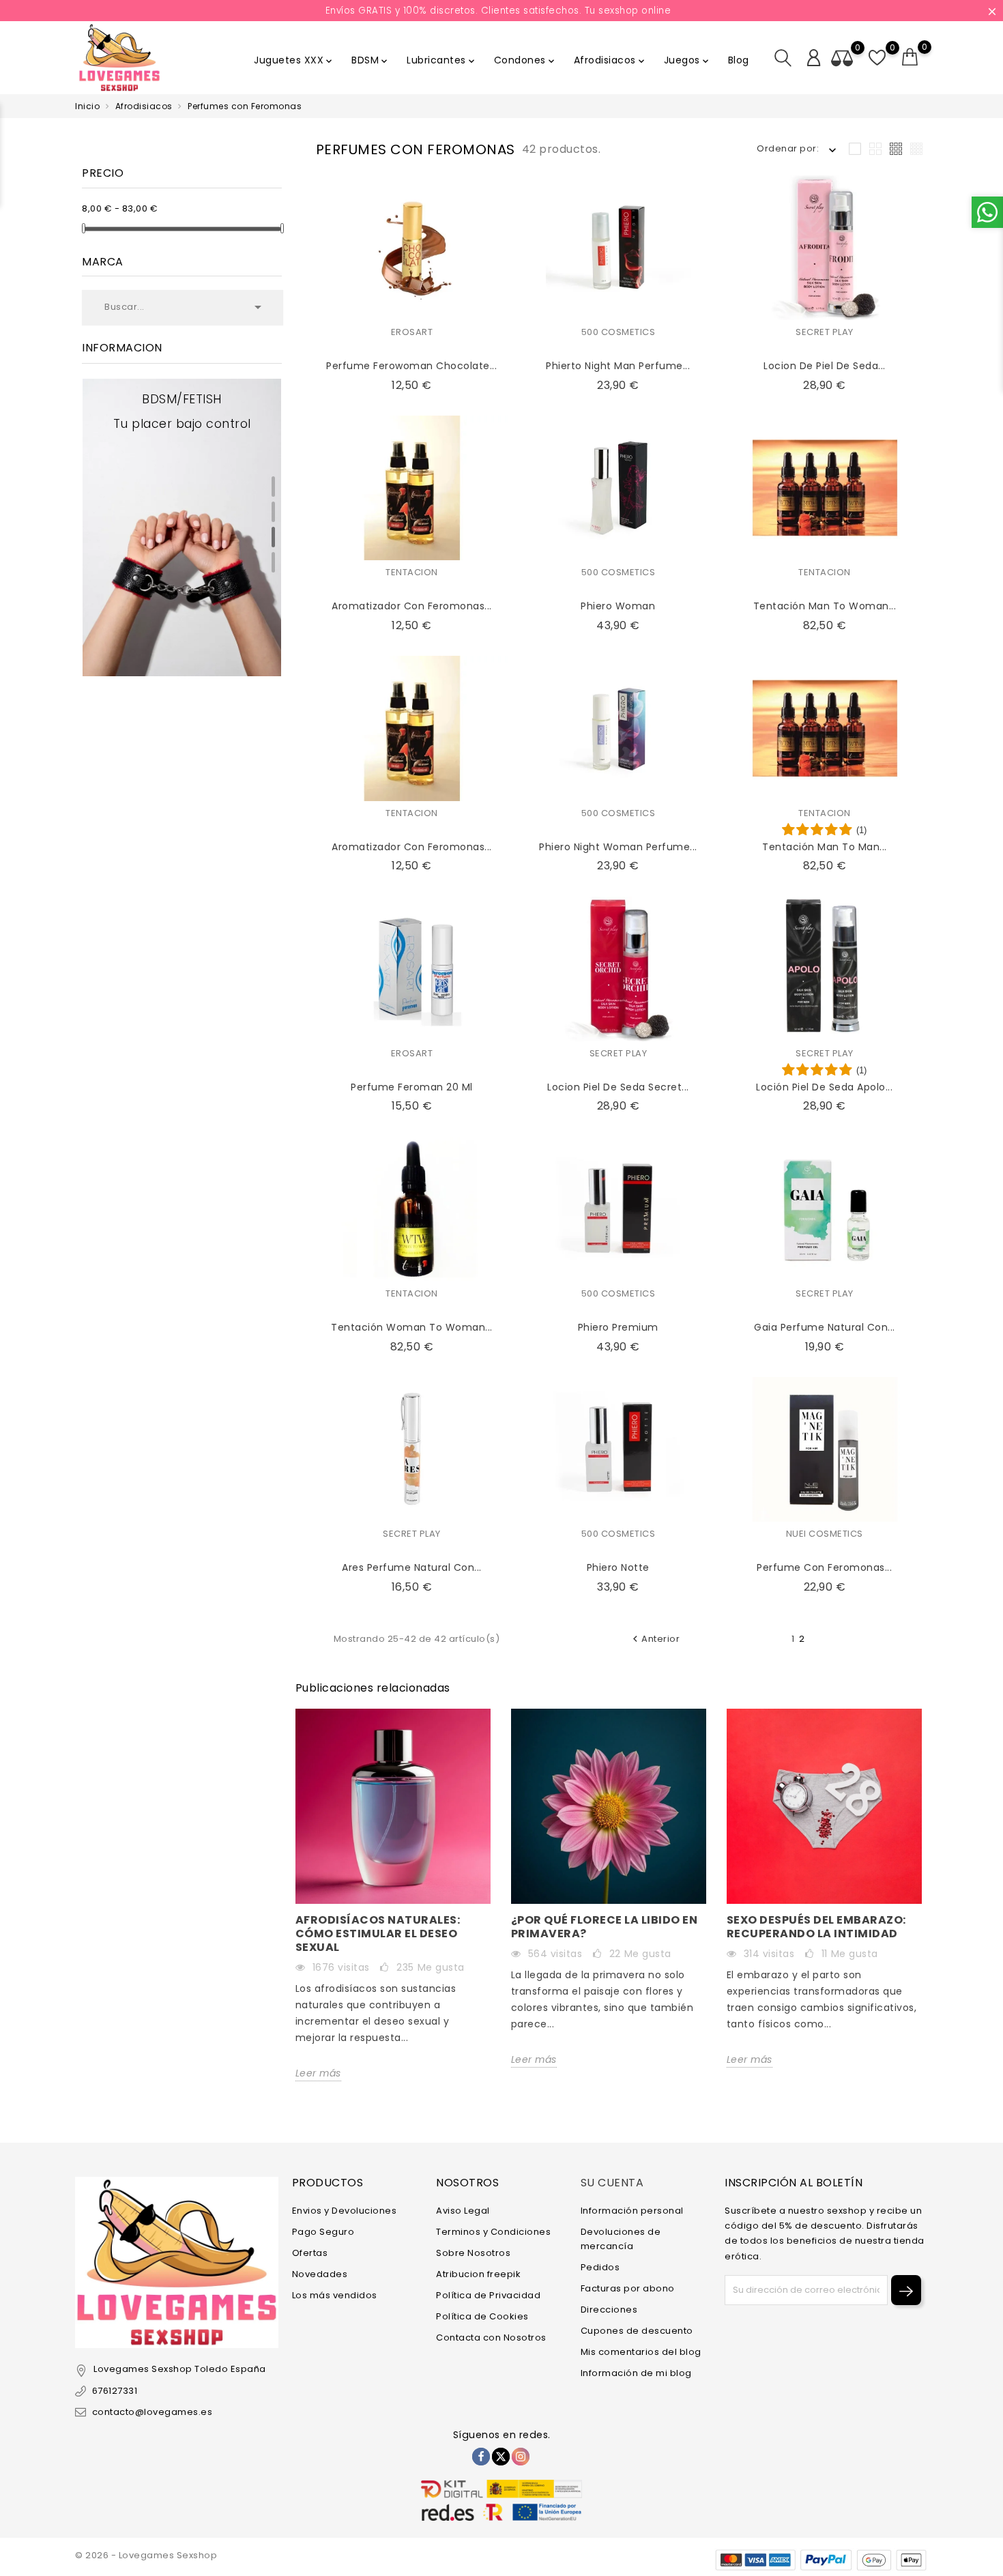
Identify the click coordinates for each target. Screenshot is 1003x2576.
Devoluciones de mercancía (621, 2239)
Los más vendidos (335, 2295)
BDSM (370, 60)
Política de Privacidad (488, 2295)
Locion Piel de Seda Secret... (618, 1087)
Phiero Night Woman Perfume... (618, 847)
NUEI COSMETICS (825, 1534)
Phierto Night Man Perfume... (618, 366)
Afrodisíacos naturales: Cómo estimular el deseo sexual (378, 1934)
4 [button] (273, 562)
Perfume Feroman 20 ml (412, 1087)
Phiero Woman (618, 606)
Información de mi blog (636, 2373)
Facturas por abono (628, 2288)
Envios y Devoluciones (345, 2211)
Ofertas (310, 2253)
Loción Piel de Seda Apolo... (824, 1087)
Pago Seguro (323, 2232)
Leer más (318, 2073)
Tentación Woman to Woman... (412, 1327)
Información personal (632, 2211)
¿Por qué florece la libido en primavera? (605, 1927)
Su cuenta (612, 2183)
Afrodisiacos (610, 60)
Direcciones (609, 2310)
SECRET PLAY (825, 332)
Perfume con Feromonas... (824, 1567)
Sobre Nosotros (473, 2253)
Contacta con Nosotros (491, 2338)
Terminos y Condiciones (493, 2232)
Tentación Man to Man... (825, 847)
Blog (739, 60)
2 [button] (273, 512)
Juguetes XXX (294, 60)
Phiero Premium (618, 1327)
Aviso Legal (463, 2211)
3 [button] (273, 537)
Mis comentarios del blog (641, 2352)
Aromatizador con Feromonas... (412, 847)
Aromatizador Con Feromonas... (412, 606)
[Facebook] (481, 2457)
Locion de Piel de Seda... (825, 366)
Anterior (654, 1639)
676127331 (115, 2391)
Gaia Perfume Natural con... (825, 1327)
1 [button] (273, 487)
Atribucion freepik (478, 2274)
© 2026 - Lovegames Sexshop (146, 2555)
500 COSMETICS (619, 332)
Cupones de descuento (637, 2331)
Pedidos (600, 2267)
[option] (182, 528)
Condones (525, 60)
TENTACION (412, 572)
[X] (501, 2457)
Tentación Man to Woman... (825, 606)
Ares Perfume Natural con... (412, 1567)
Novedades (320, 2274)
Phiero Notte (618, 1567)
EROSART (412, 332)
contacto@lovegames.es (152, 2412)
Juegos (687, 60)
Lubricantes (442, 60)
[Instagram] (521, 2457)
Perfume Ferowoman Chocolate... (411, 366)
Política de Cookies (482, 2316)
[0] (910, 57)
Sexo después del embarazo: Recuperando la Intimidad (816, 1927)
